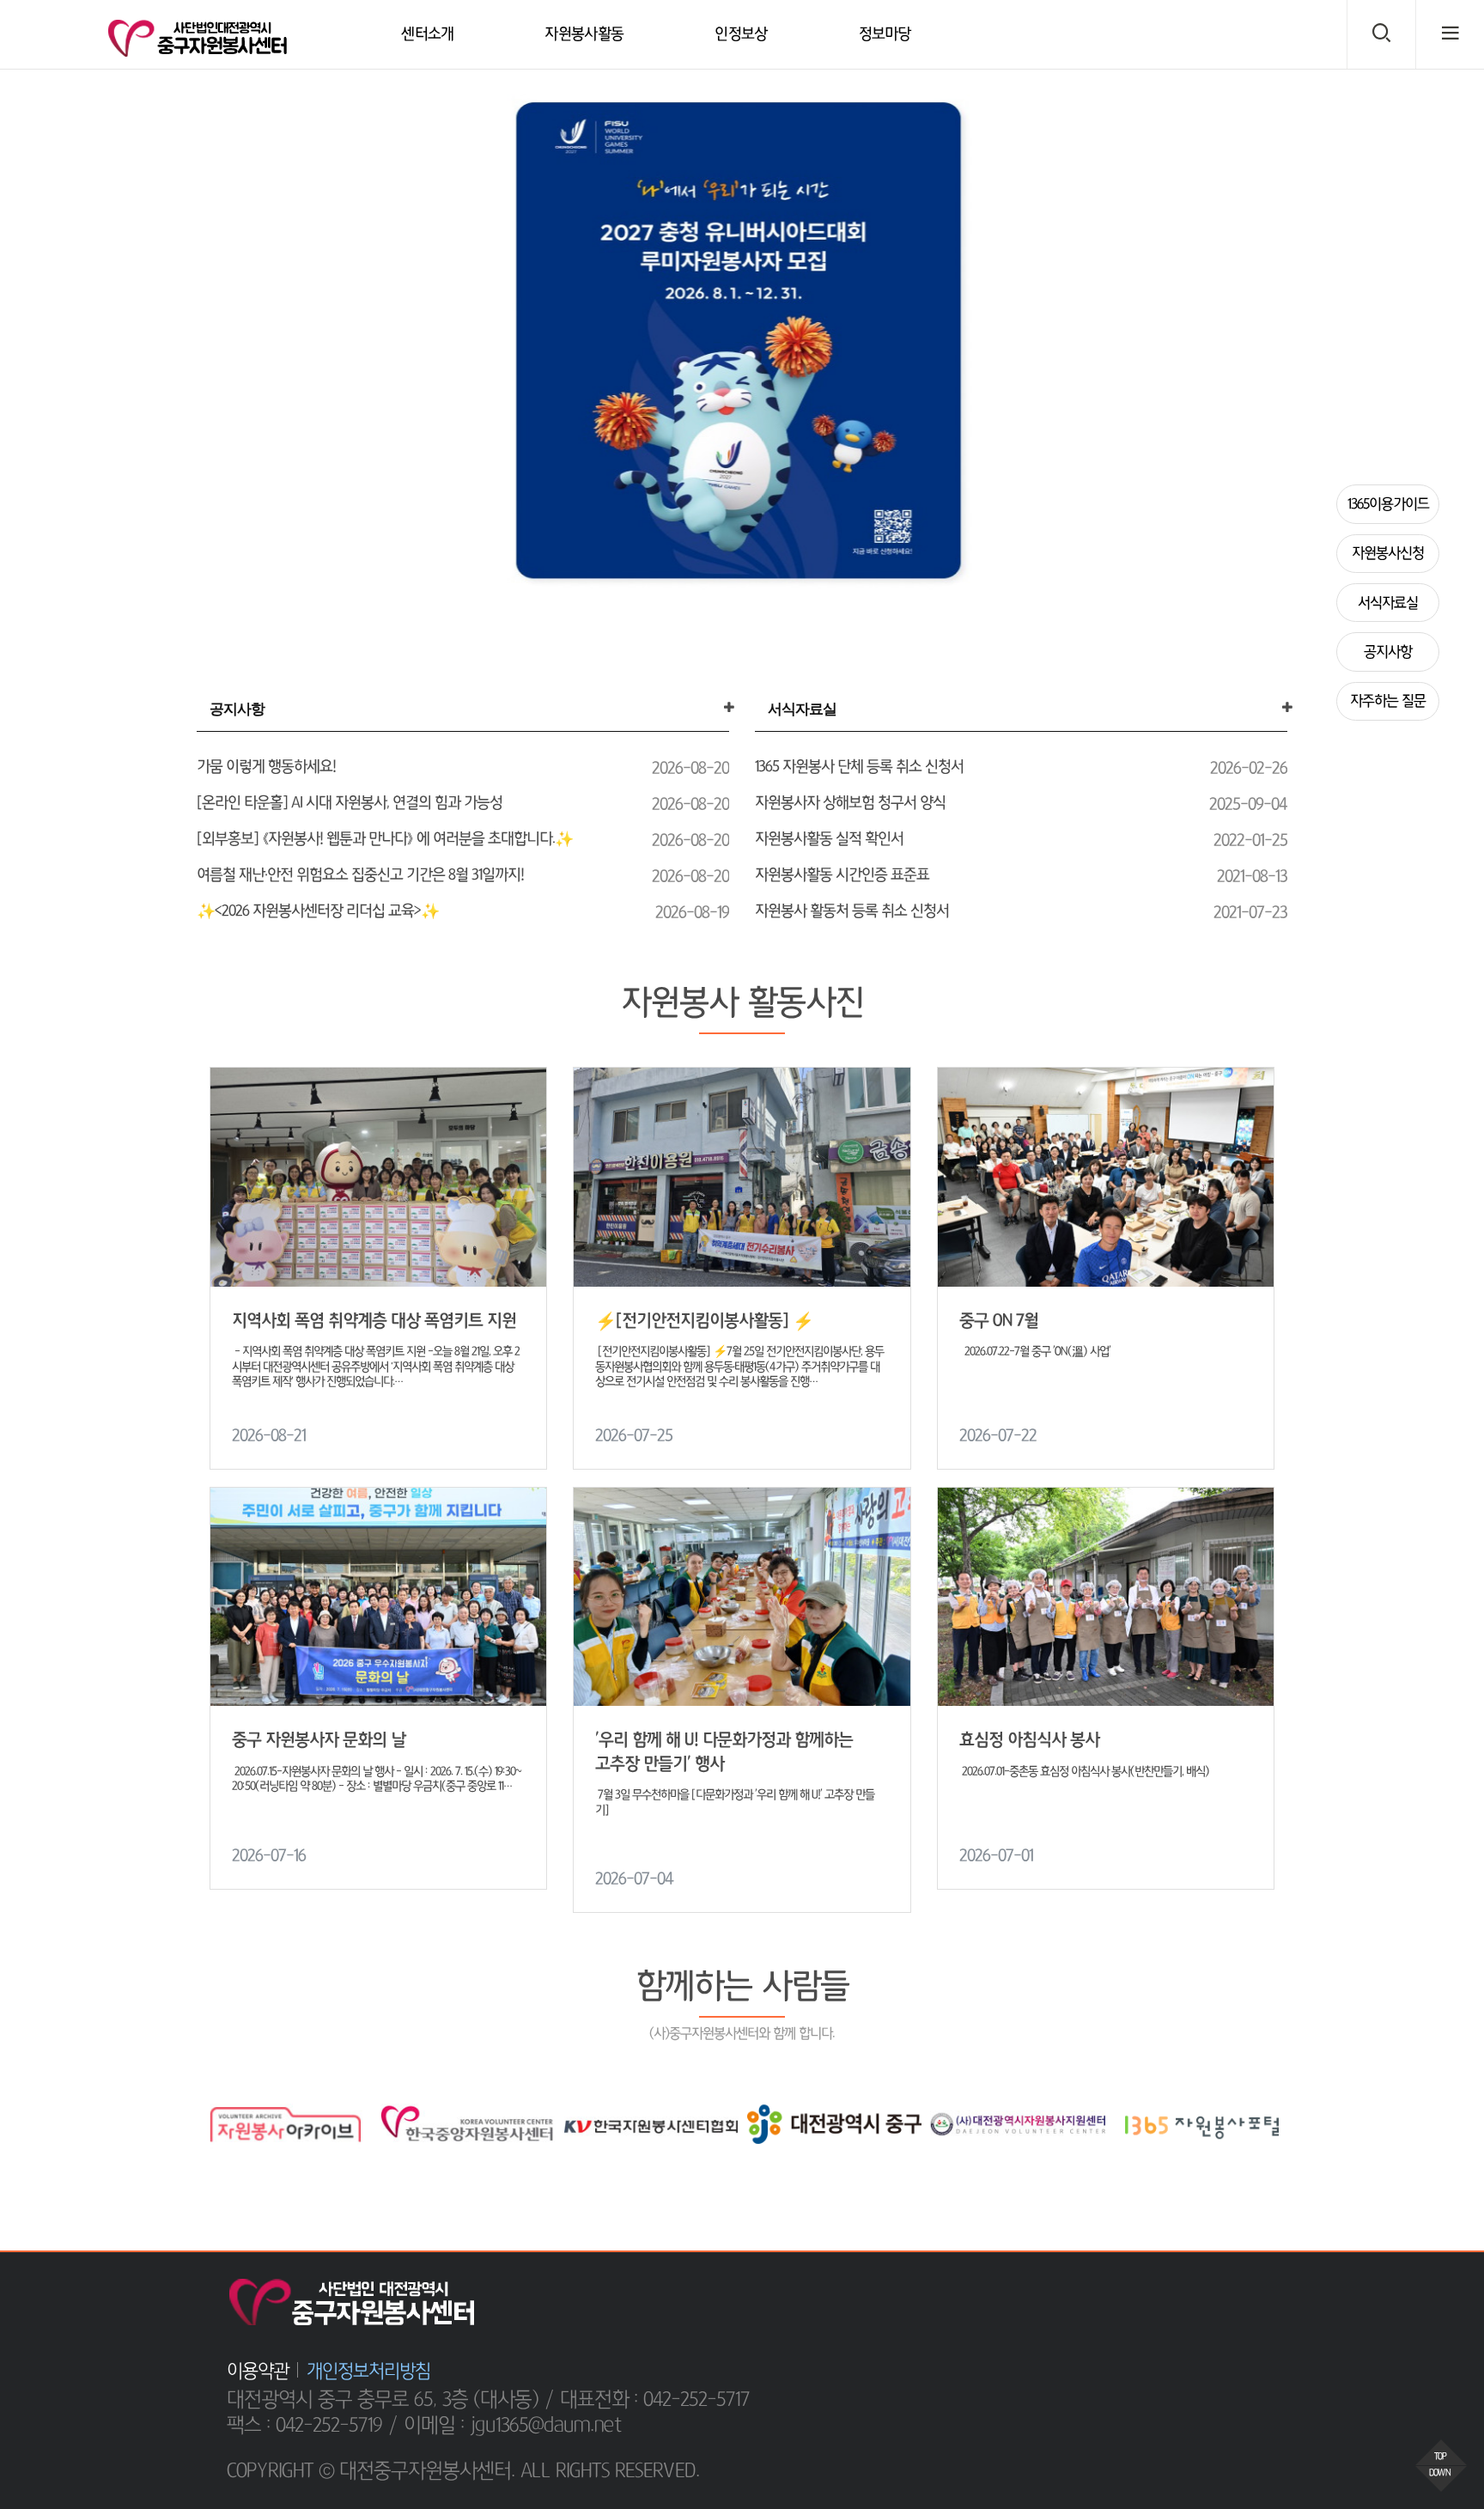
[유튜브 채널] (1241, 2294)
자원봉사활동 (584, 34)
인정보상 (741, 34)
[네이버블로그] (1201, 2294)
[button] (20, 344)
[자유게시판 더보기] (729, 708)
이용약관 (258, 2371)
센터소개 (427, 34)
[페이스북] (1162, 2294)
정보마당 (885, 34)
